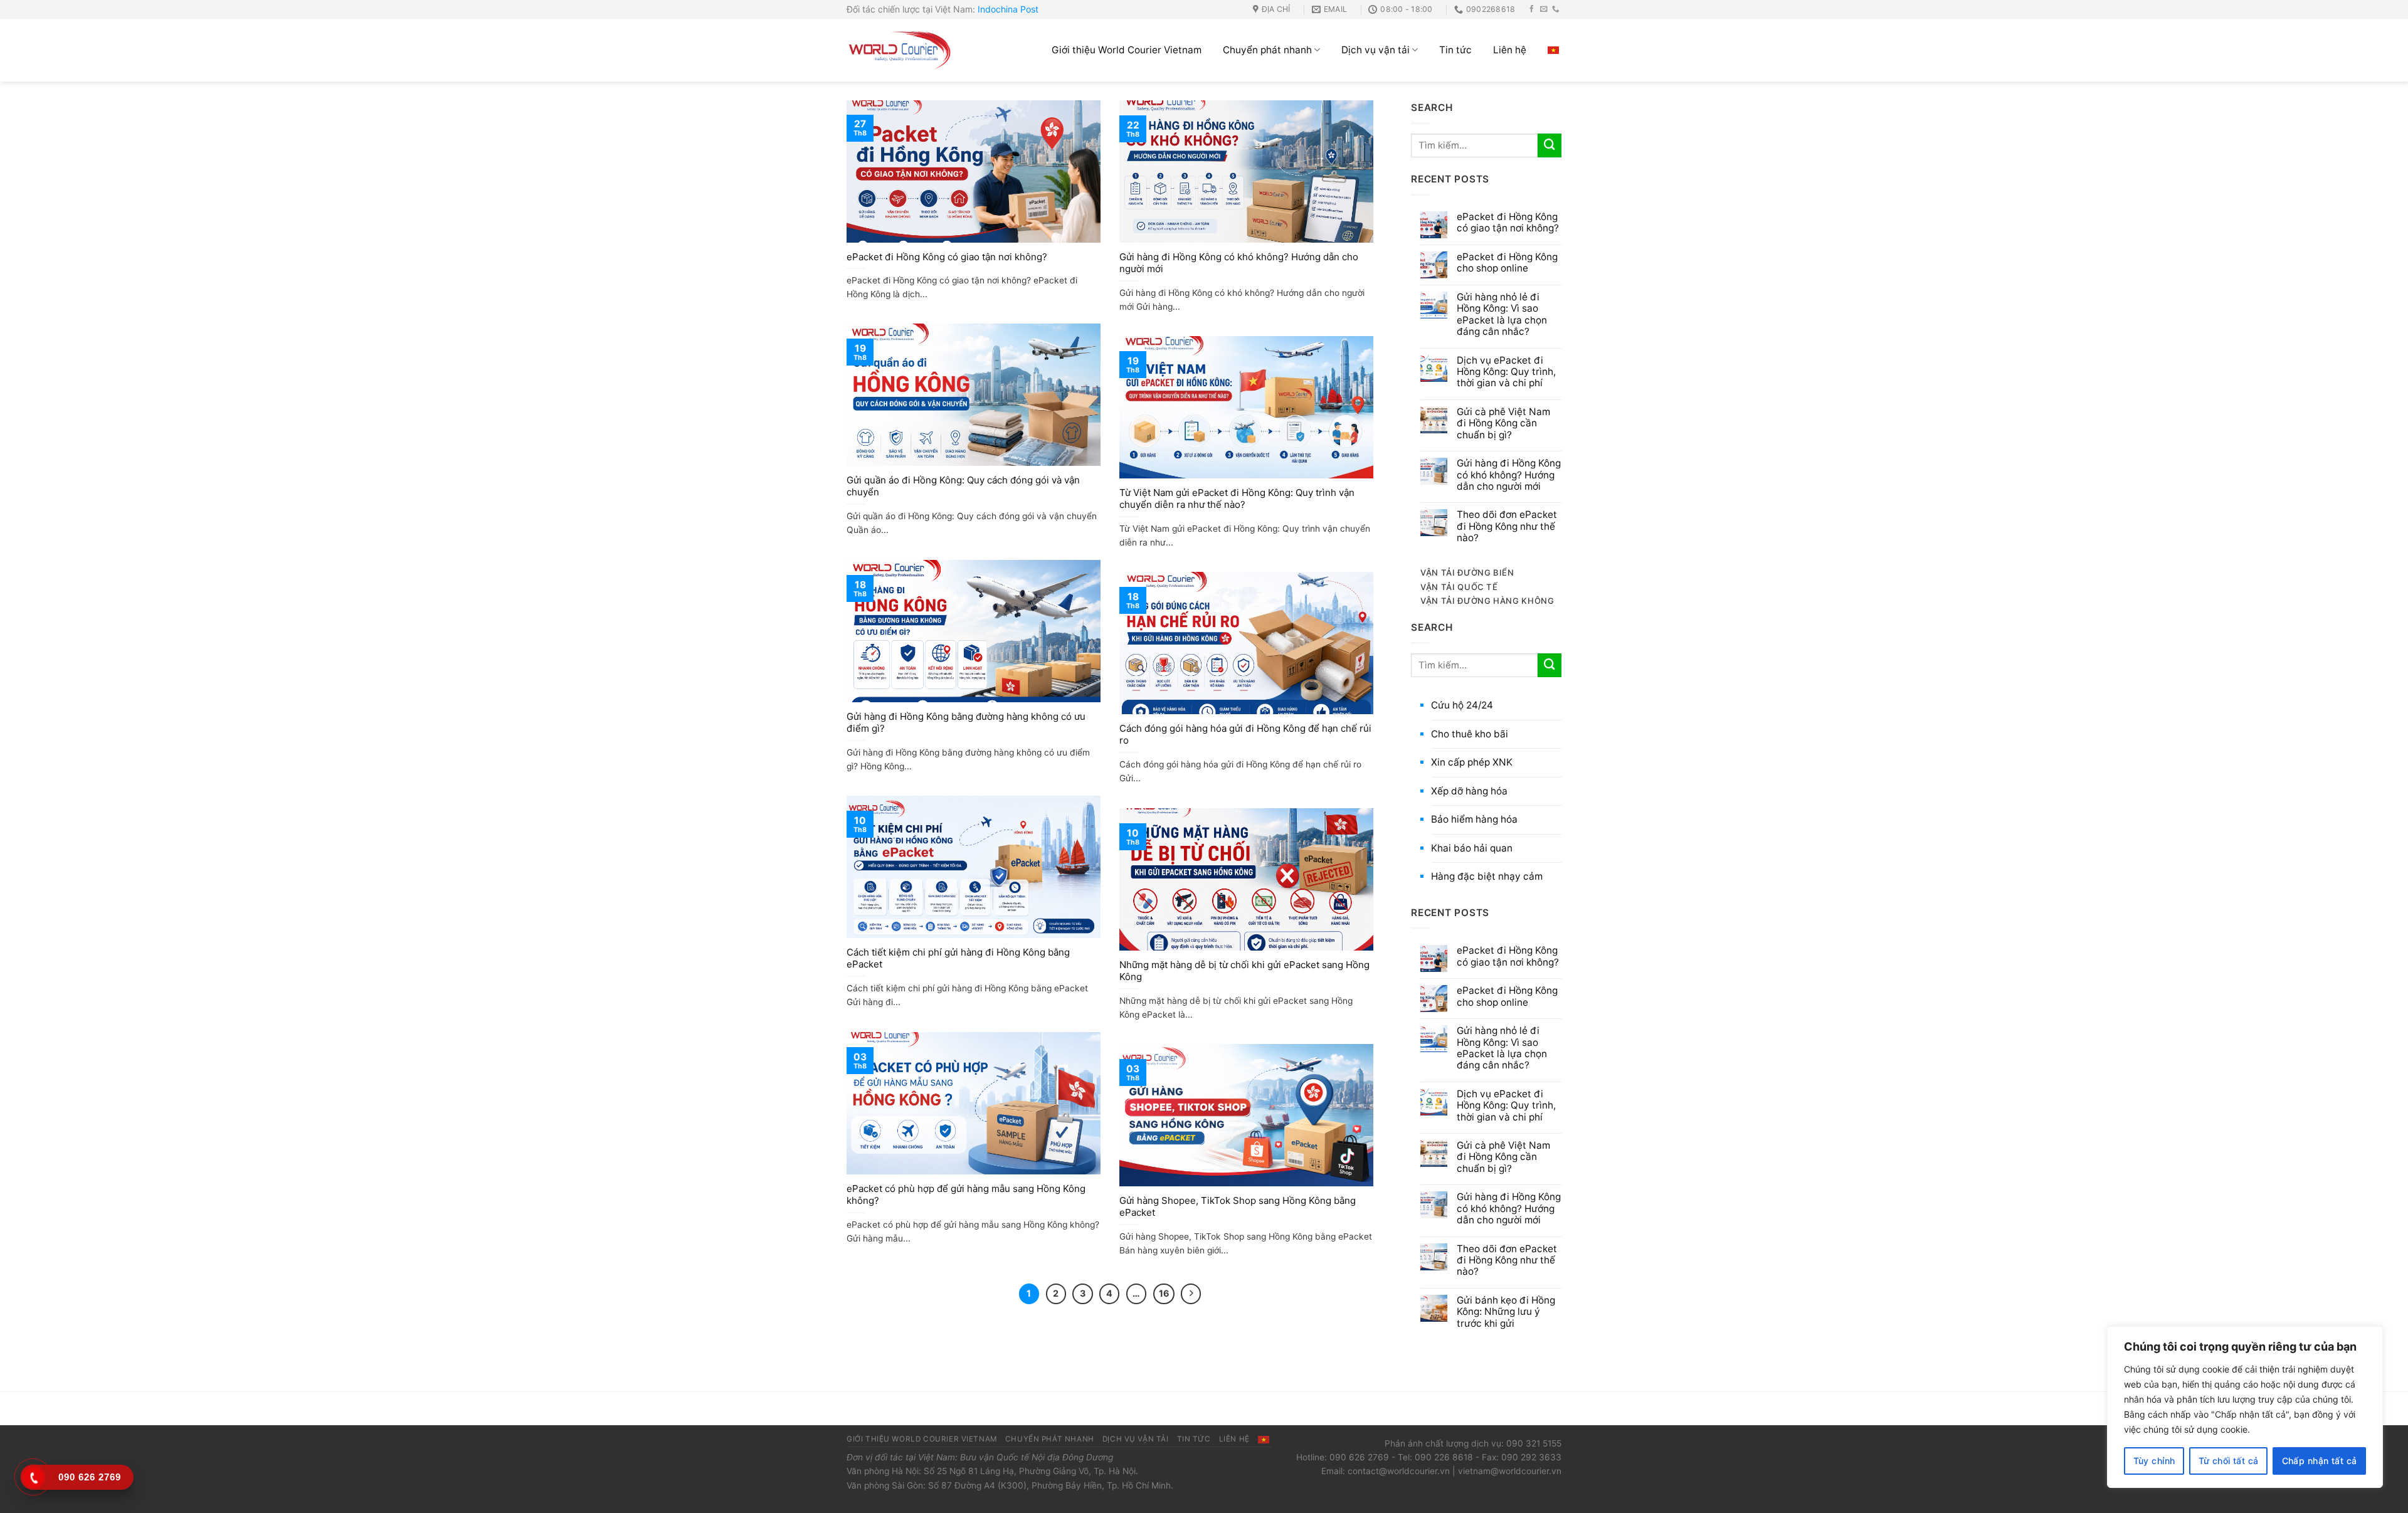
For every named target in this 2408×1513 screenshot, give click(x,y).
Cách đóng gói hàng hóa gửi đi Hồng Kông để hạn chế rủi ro (1245, 735)
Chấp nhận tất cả (2320, 1461)
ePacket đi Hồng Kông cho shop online (1507, 263)
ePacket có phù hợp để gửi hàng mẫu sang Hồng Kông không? (966, 1195)
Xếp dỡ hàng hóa (1469, 791)
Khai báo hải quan (1472, 848)
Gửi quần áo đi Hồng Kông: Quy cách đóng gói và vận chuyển (963, 486)
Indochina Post (1008, 9)
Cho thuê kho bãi (1470, 734)
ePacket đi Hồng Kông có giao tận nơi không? (947, 257)
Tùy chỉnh (2154, 1461)
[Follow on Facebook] (1532, 9)
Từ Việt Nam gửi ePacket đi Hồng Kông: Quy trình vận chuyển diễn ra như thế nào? (1237, 499)
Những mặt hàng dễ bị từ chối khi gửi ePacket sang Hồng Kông (1244, 971)
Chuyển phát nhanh (1267, 50)
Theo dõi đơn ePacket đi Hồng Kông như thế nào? (1507, 526)
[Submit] (1550, 145)
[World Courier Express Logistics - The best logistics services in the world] (900, 50)
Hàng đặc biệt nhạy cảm (1487, 876)
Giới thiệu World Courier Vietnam (1127, 50)
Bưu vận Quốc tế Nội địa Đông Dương (1037, 1457)
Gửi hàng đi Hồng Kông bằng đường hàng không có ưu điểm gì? (966, 723)
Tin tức (1455, 50)
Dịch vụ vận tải (1376, 50)
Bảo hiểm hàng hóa (1474, 819)
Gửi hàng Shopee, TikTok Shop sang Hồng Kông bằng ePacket (1238, 1207)
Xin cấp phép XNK (1472, 762)
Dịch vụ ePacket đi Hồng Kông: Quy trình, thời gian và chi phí (1506, 372)
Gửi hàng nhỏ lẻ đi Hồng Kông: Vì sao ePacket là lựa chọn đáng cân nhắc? (1502, 314)
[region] (2245, 1407)
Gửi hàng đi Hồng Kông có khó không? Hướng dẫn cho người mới (1239, 263)
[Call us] (1556, 9)
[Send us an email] (1544, 9)
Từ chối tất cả (2229, 1461)
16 (1164, 1293)
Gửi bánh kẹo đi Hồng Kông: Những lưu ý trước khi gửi (1506, 1312)
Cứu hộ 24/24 (1462, 705)
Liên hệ (1510, 50)
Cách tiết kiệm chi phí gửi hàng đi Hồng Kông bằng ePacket (958, 958)
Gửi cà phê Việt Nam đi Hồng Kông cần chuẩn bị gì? (1503, 424)
